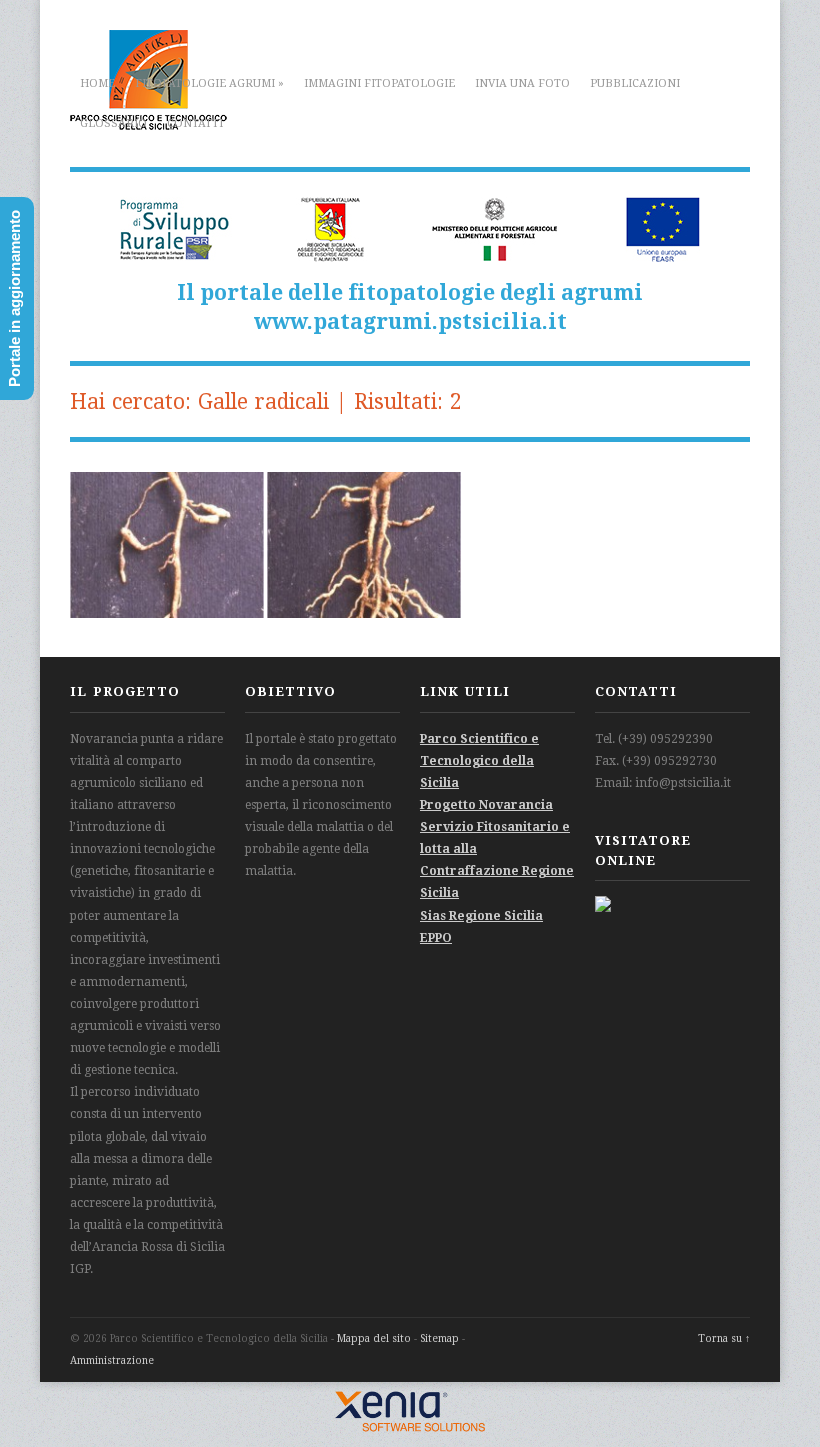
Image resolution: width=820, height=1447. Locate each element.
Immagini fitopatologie (379, 83)
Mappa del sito (374, 1338)
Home (97, 83)
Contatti (195, 123)
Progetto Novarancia (486, 805)
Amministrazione (112, 1360)
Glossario (113, 123)
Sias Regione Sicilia (481, 916)
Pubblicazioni (635, 83)
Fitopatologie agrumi (209, 83)
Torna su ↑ (724, 1338)
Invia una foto (522, 83)
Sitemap (439, 1338)
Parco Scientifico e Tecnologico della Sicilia (479, 761)
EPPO (436, 938)
